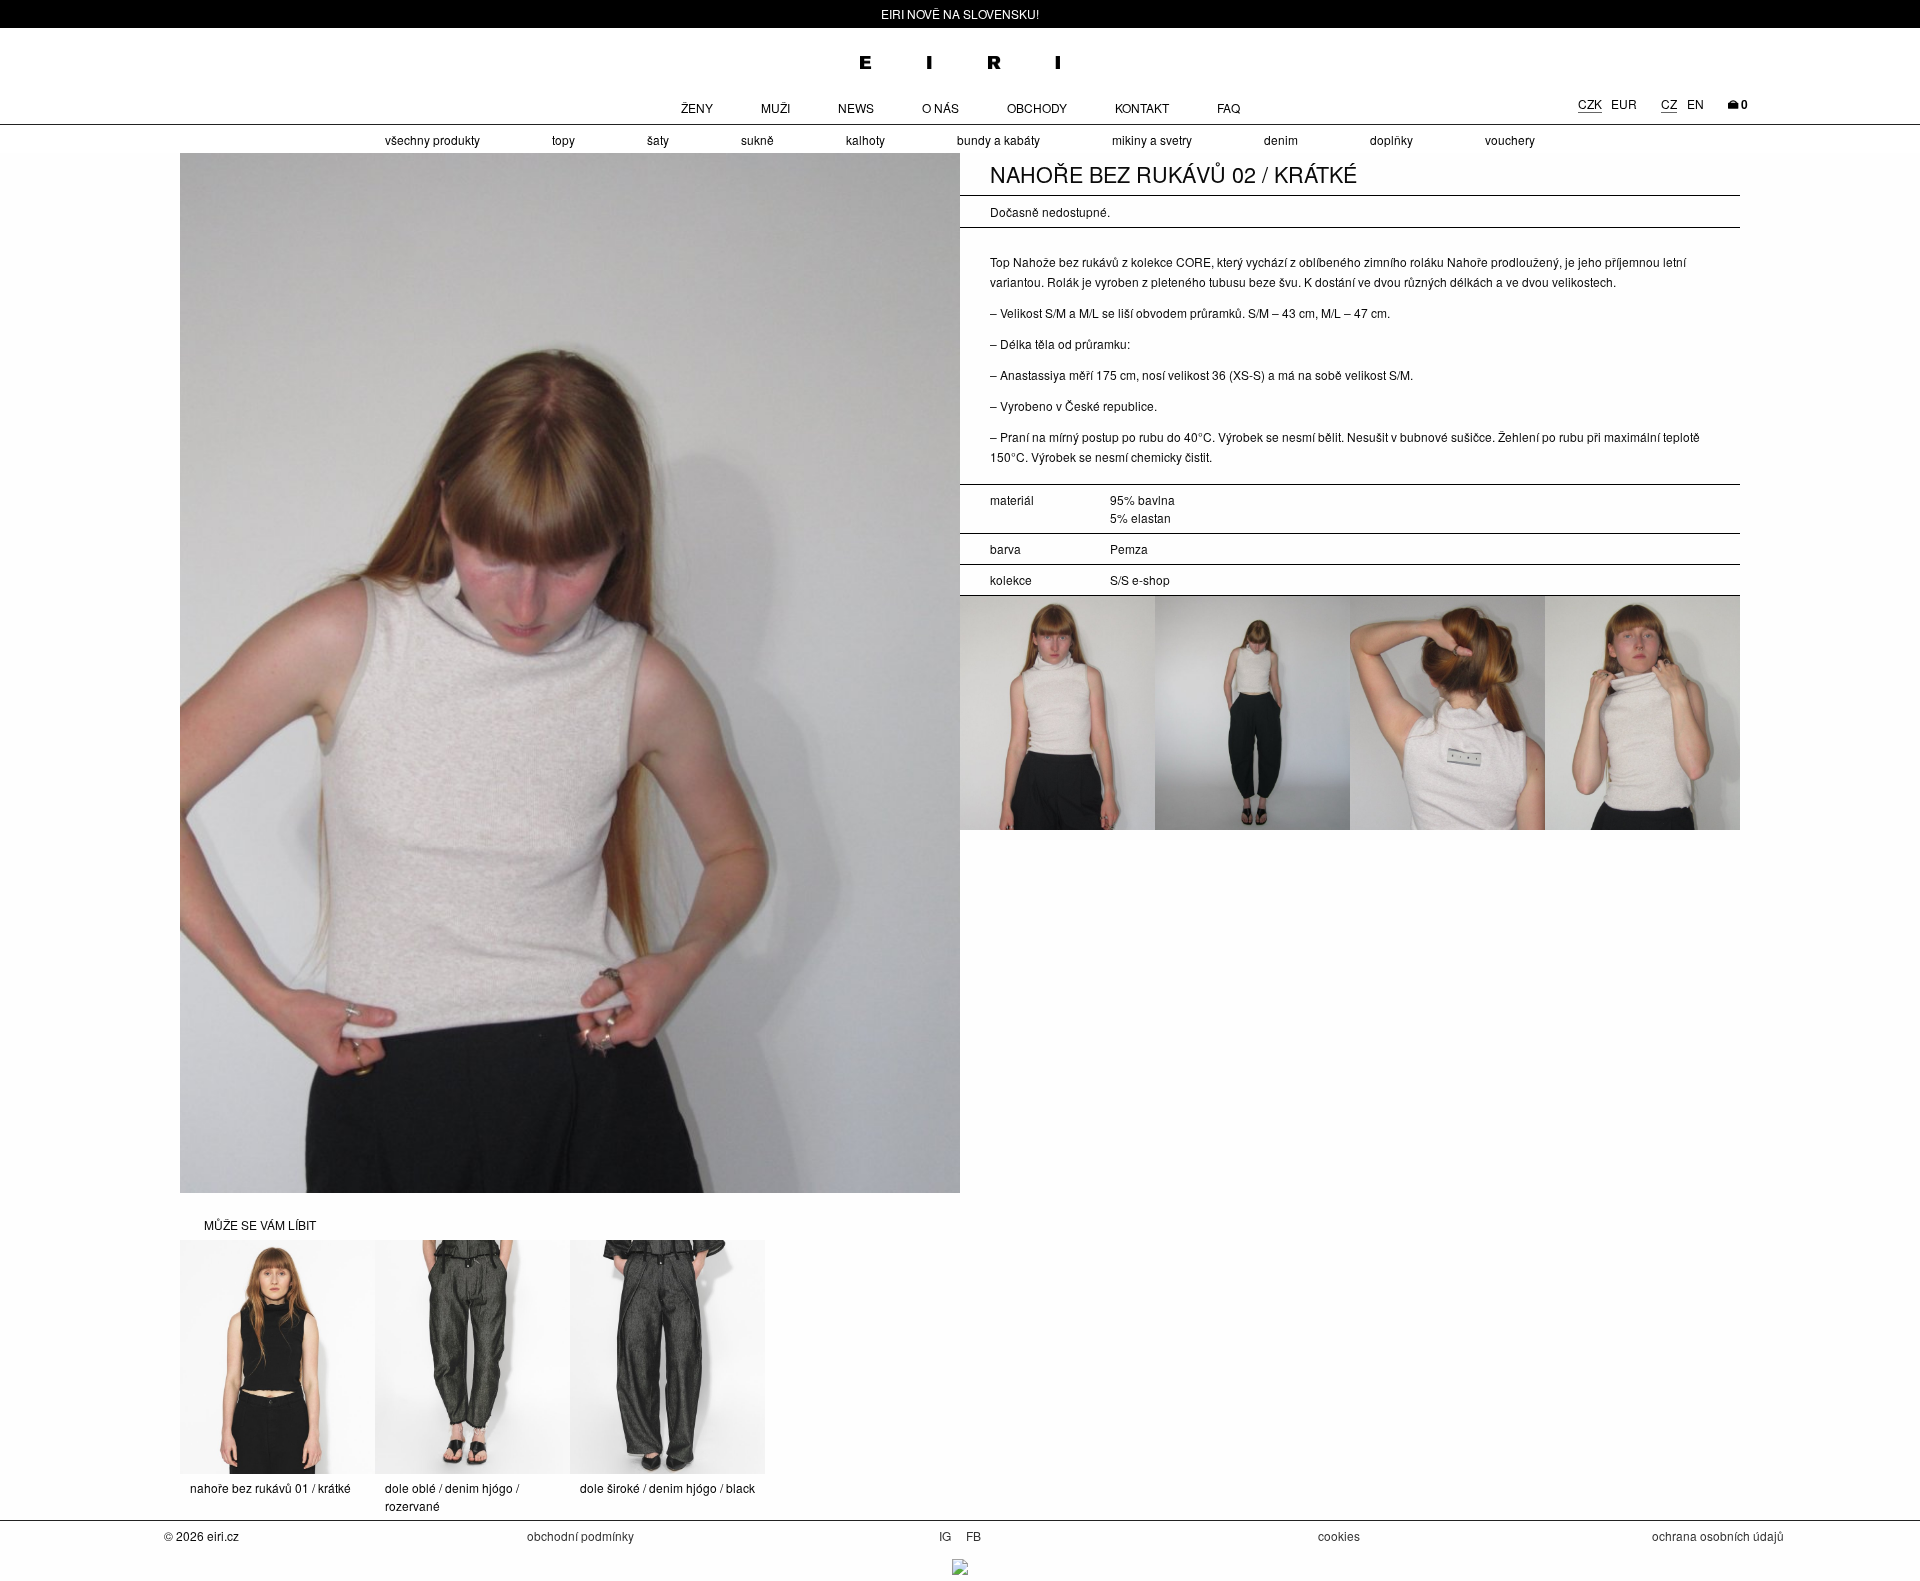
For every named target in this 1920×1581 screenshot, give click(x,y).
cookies (1339, 1535)
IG (946, 1535)
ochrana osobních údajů (1718, 1535)
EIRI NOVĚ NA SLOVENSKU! (960, 13)
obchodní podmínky (580, 1535)
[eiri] (960, 56)
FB (973, 1535)
